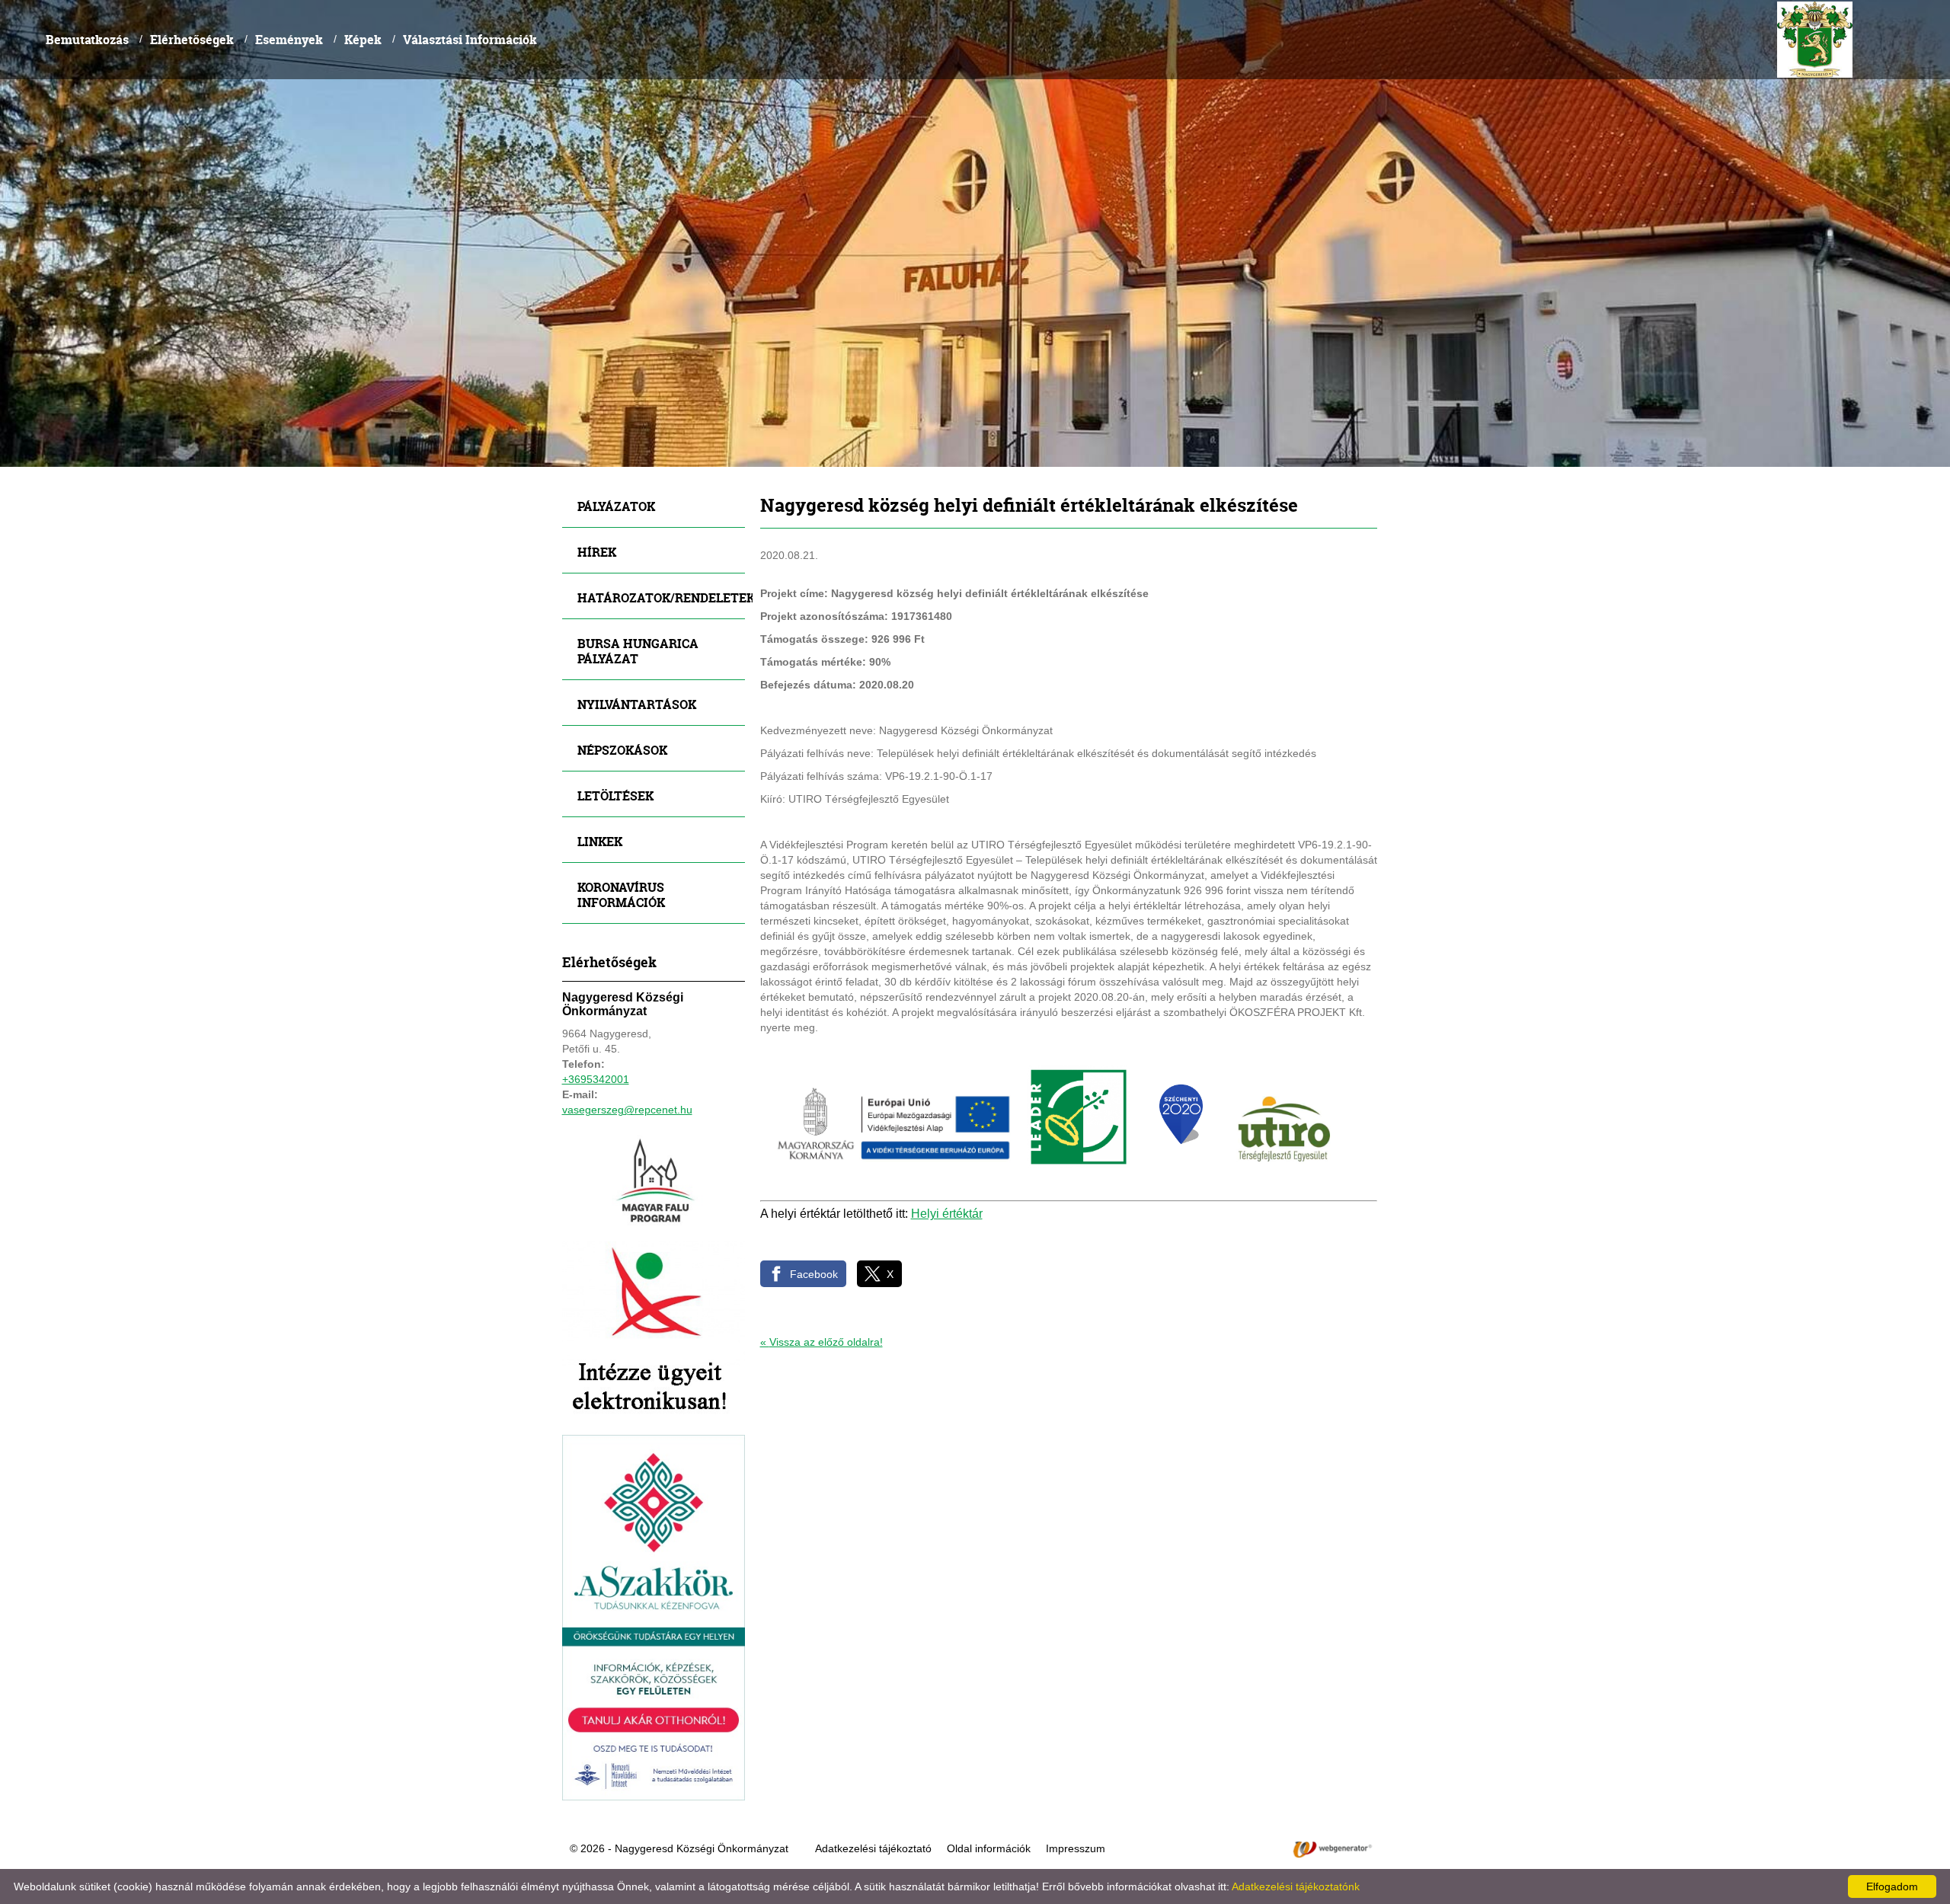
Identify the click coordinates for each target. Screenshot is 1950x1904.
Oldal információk (989, 1848)
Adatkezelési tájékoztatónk (1296, 1886)
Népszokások (622, 750)
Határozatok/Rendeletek (661, 597)
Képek (363, 39)
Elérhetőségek (192, 39)
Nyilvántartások (637, 704)
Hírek (597, 552)
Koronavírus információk (621, 894)
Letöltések (615, 795)
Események (289, 39)
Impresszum (1076, 1848)
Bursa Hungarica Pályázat (638, 651)
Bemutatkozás (87, 39)
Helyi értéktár (947, 1214)
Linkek (600, 841)
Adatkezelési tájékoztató (873, 1848)
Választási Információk (470, 39)
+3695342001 (596, 1079)
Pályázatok (616, 506)
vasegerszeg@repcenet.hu (627, 1110)
